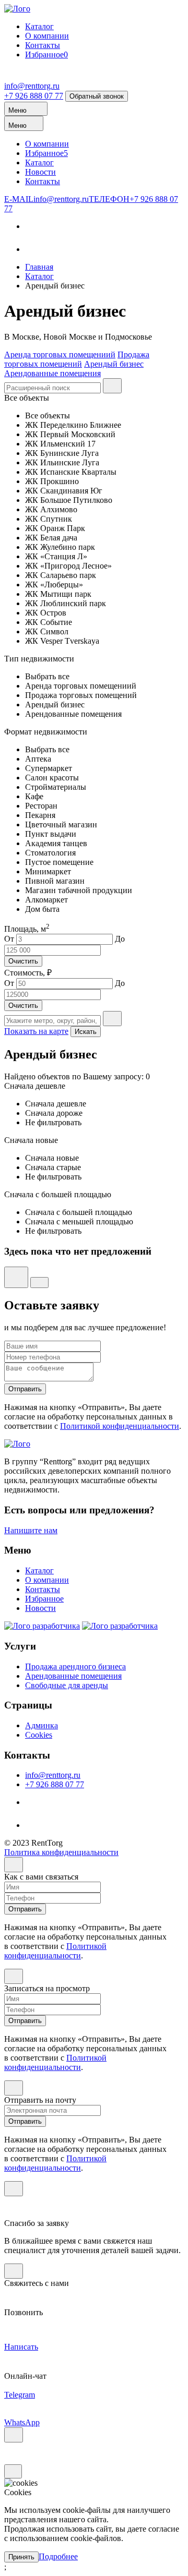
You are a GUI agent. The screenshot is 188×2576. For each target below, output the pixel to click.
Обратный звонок (97, 96)
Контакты (43, 45)
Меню (19, 110)
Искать (86, 1032)
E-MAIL (46, 199)
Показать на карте (36, 1031)
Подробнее (58, 2556)
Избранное (46, 55)
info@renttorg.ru (32, 86)
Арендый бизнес (114, 364)
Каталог (39, 26)
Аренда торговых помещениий (60, 354)
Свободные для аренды (67, 1685)
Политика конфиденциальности (61, 1852)
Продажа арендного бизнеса (75, 1666)
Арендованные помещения (52, 373)
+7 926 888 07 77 (34, 96)
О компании (47, 36)
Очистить (23, 961)
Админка (42, 1725)
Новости (40, 172)
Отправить (25, 1389)
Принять (21, 2557)
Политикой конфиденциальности (120, 1426)
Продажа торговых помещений (77, 359)
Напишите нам (31, 1530)
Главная (39, 267)
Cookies (39, 1735)
